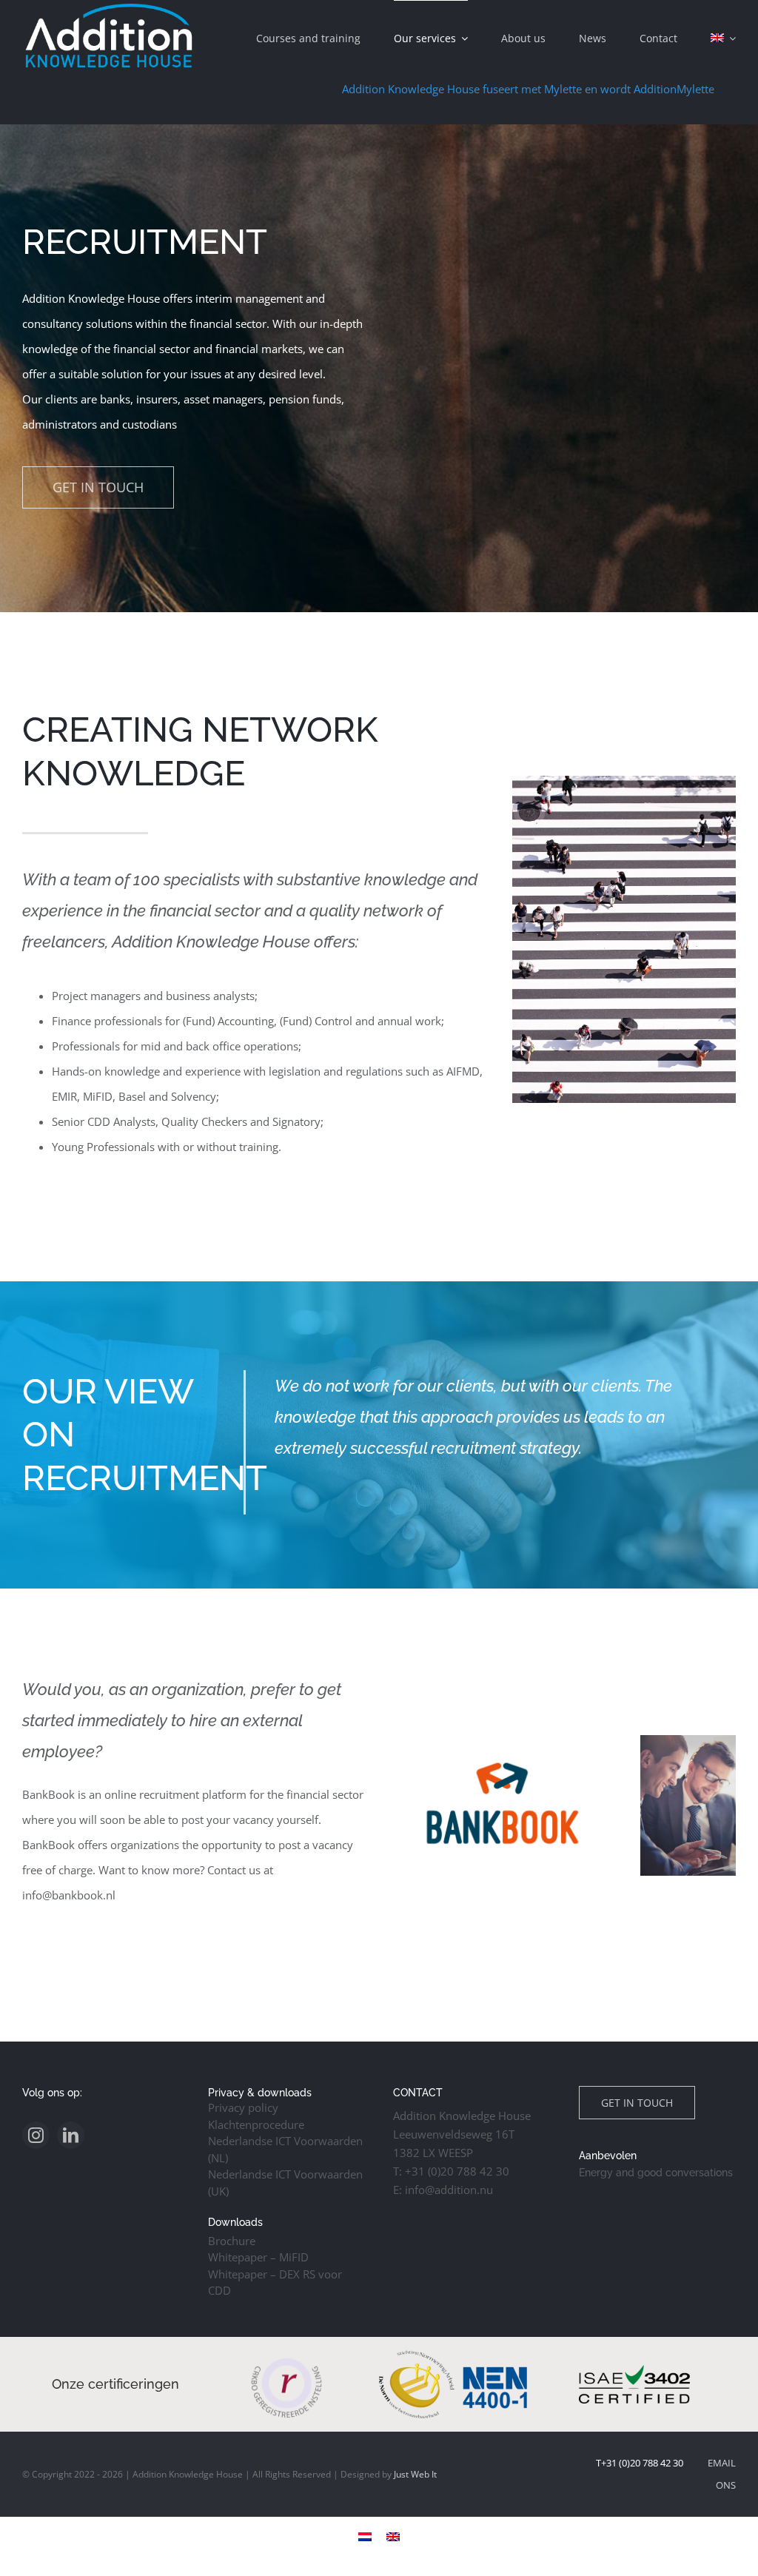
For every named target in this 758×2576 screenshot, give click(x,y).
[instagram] (36, 2135)
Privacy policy (243, 2107)
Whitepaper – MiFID (258, 2257)
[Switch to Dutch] (365, 2536)
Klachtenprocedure (256, 2124)
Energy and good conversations (656, 2173)
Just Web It (415, 2474)
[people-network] (624, 781)
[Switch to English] (393, 2536)
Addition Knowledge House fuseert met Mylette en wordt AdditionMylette (442, 89)
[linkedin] (71, 2135)
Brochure (232, 2241)
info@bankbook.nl (69, 1895)
